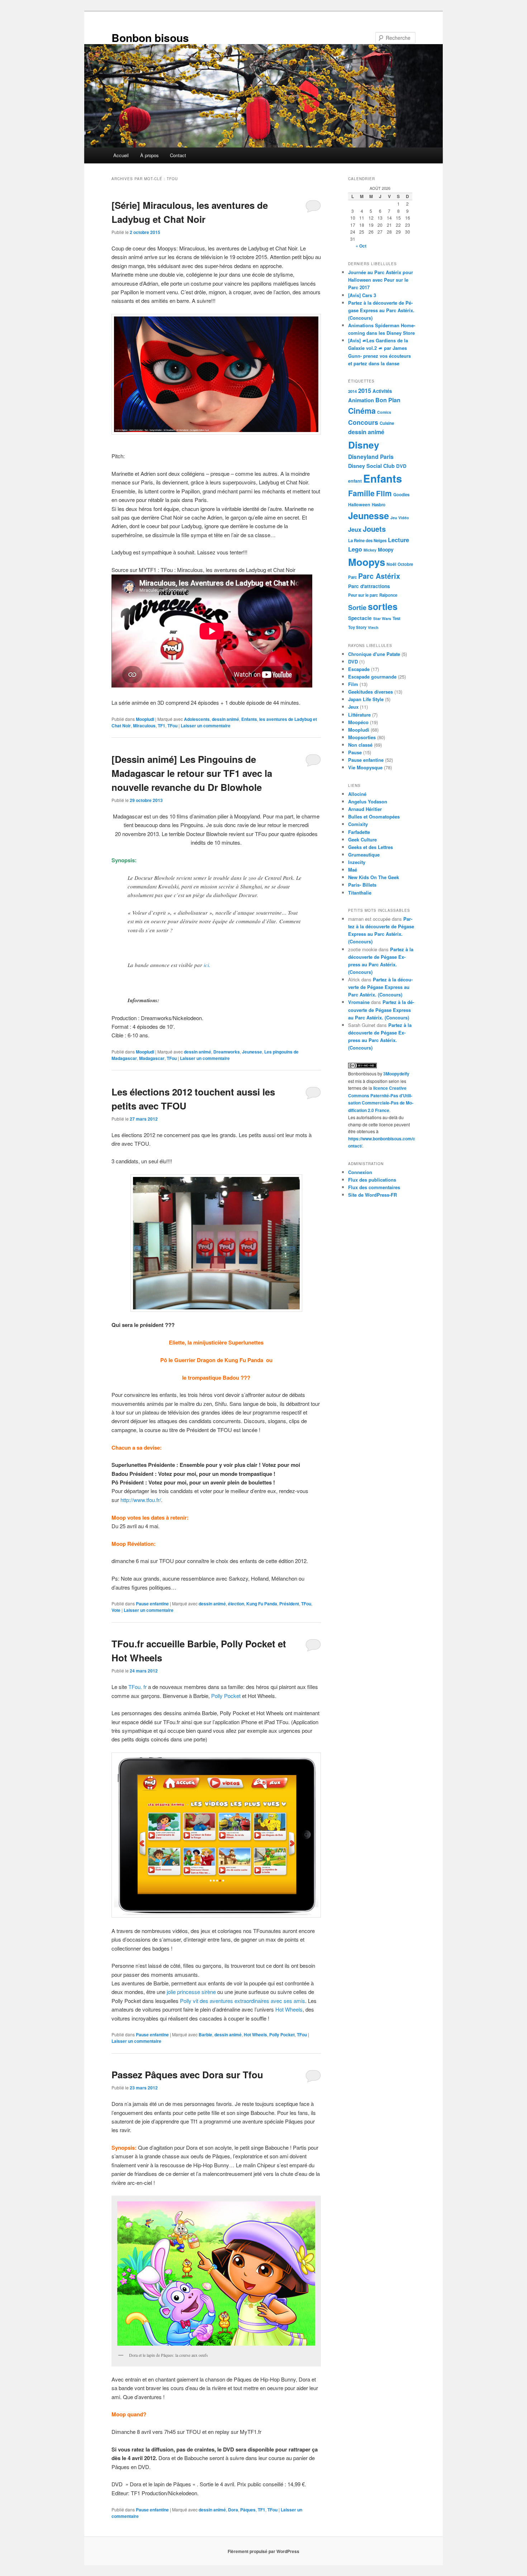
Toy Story (357, 627)
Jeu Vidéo (400, 518)
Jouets (374, 529)
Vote (116, 1610)
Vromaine (359, 1002)
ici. (208, 965)
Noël (391, 564)
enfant (355, 481)
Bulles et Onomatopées (374, 817)
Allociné (357, 794)
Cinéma (362, 411)
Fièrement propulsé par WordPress (263, 2551)
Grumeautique (364, 855)
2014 (352, 391)
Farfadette (359, 832)
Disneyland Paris (371, 457)
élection (236, 1604)
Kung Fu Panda (262, 1604)
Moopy (386, 549)
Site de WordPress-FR (372, 1195)
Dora (233, 2510)
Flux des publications (372, 1180)
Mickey (370, 550)
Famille (361, 493)
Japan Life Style (366, 699)
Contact (178, 155)
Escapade (359, 669)
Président (289, 1604)
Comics (384, 412)
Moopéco (358, 722)
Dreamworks (227, 1052)
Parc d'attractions (369, 586)
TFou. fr (137, 1687)
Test (397, 618)
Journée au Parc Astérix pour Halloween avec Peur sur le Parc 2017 (381, 280)
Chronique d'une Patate (374, 654)
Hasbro (379, 505)
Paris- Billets (362, 885)
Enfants (249, 719)
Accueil (121, 155)
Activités (382, 391)
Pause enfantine (152, 1604)
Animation (361, 400)
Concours (363, 422)
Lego (355, 549)
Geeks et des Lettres (371, 847)
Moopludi (145, 719)
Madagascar (152, 1058)
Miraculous (144, 726)
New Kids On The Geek (374, 877)
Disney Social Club (371, 466)
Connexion (360, 1172)
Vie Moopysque (365, 767)
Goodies (401, 495)
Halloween (359, 505)
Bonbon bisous (150, 37)
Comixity (358, 824)
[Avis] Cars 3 (362, 295)
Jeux (355, 529)
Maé (353, 870)
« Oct (361, 246)
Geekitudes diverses (371, 692)
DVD (401, 466)
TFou (172, 726)
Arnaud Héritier (365, 809)
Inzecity (357, 862)
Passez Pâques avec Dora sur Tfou (187, 2075)
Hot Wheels (289, 2009)
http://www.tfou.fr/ (141, 1500)
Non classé (360, 745)
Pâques (248, 2510)
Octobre (405, 564)
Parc (352, 577)
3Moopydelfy (396, 1074)
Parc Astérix (379, 576)
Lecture (398, 540)
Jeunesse (252, 1052)
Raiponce (388, 595)
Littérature (359, 715)
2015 (365, 390)
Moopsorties (362, 737)
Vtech (373, 627)
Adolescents (197, 719)
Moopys (367, 562)
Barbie (205, 2035)
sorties (383, 606)
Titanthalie (360, 893)
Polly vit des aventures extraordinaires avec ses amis (243, 2001)
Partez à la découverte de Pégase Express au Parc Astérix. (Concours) (381, 310)
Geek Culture (362, 839)
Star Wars (382, 618)
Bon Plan (388, 400)
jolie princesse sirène (191, 1992)
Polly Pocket (226, 1696)
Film (384, 493)
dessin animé (225, 719)
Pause (355, 752)
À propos (149, 155)
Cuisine (387, 423)
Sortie (357, 607)
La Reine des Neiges (367, 541)
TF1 (162, 726)
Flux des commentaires (374, 1187)
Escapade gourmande (372, 677)
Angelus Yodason (368, 801)
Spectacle (360, 618)
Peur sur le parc (363, 595)
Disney (364, 445)
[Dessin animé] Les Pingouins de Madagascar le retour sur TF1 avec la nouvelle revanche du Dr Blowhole (192, 773)
